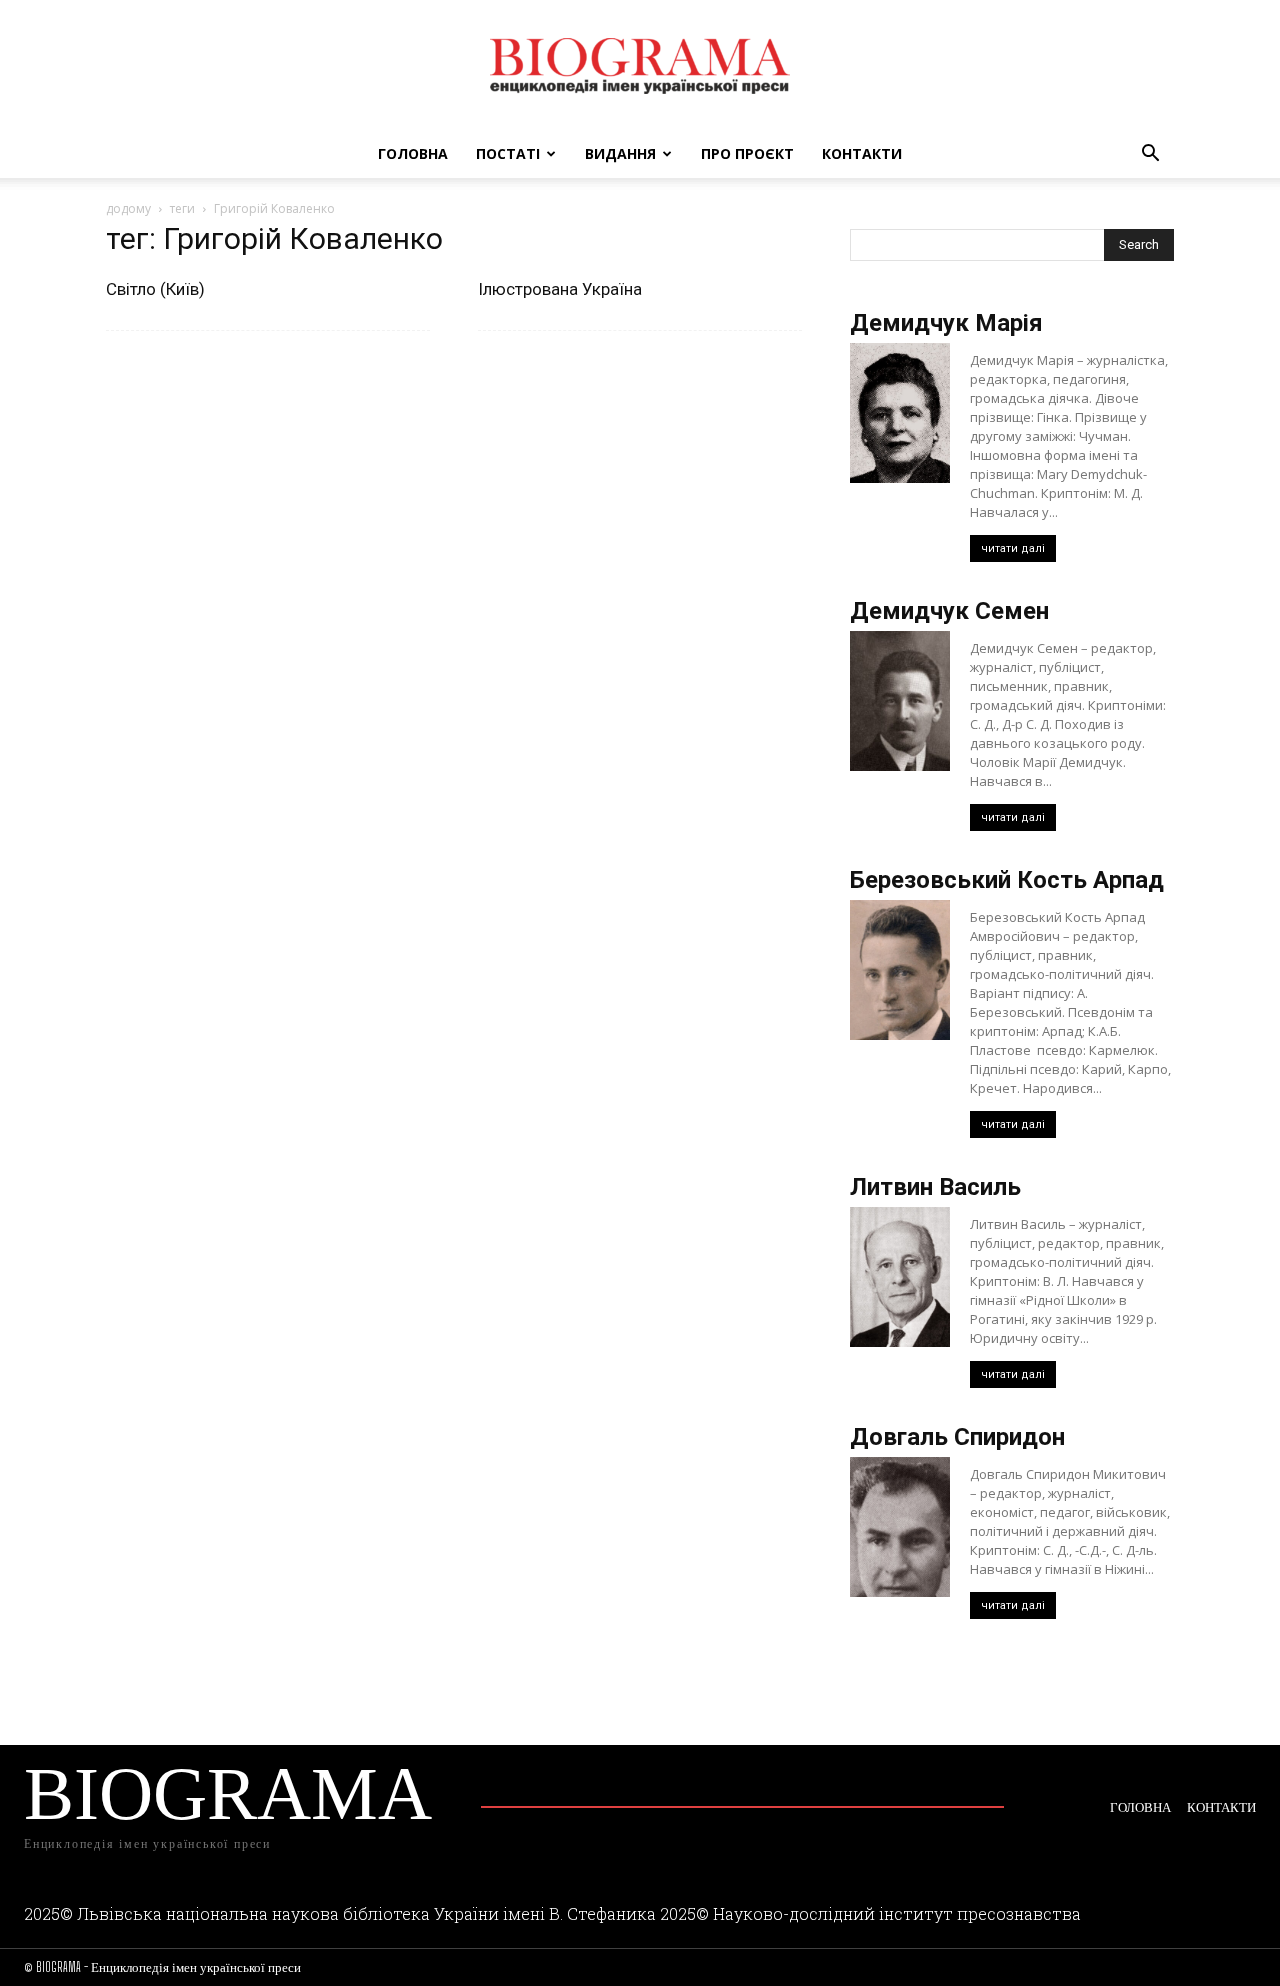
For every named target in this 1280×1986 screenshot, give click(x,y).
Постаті (508, 153)
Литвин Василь (935, 1187)
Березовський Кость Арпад (1007, 880)
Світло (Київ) (155, 289)
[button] (1150, 155)
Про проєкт (747, 153)
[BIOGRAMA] (640, 66)
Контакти (862, 153)
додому (128, 208)
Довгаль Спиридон (957, 1437)
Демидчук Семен (949, 611)
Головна (413, 153)
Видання (620, 153)
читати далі (1013, 548)
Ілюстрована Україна (560, 289)
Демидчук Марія (946, 323)
